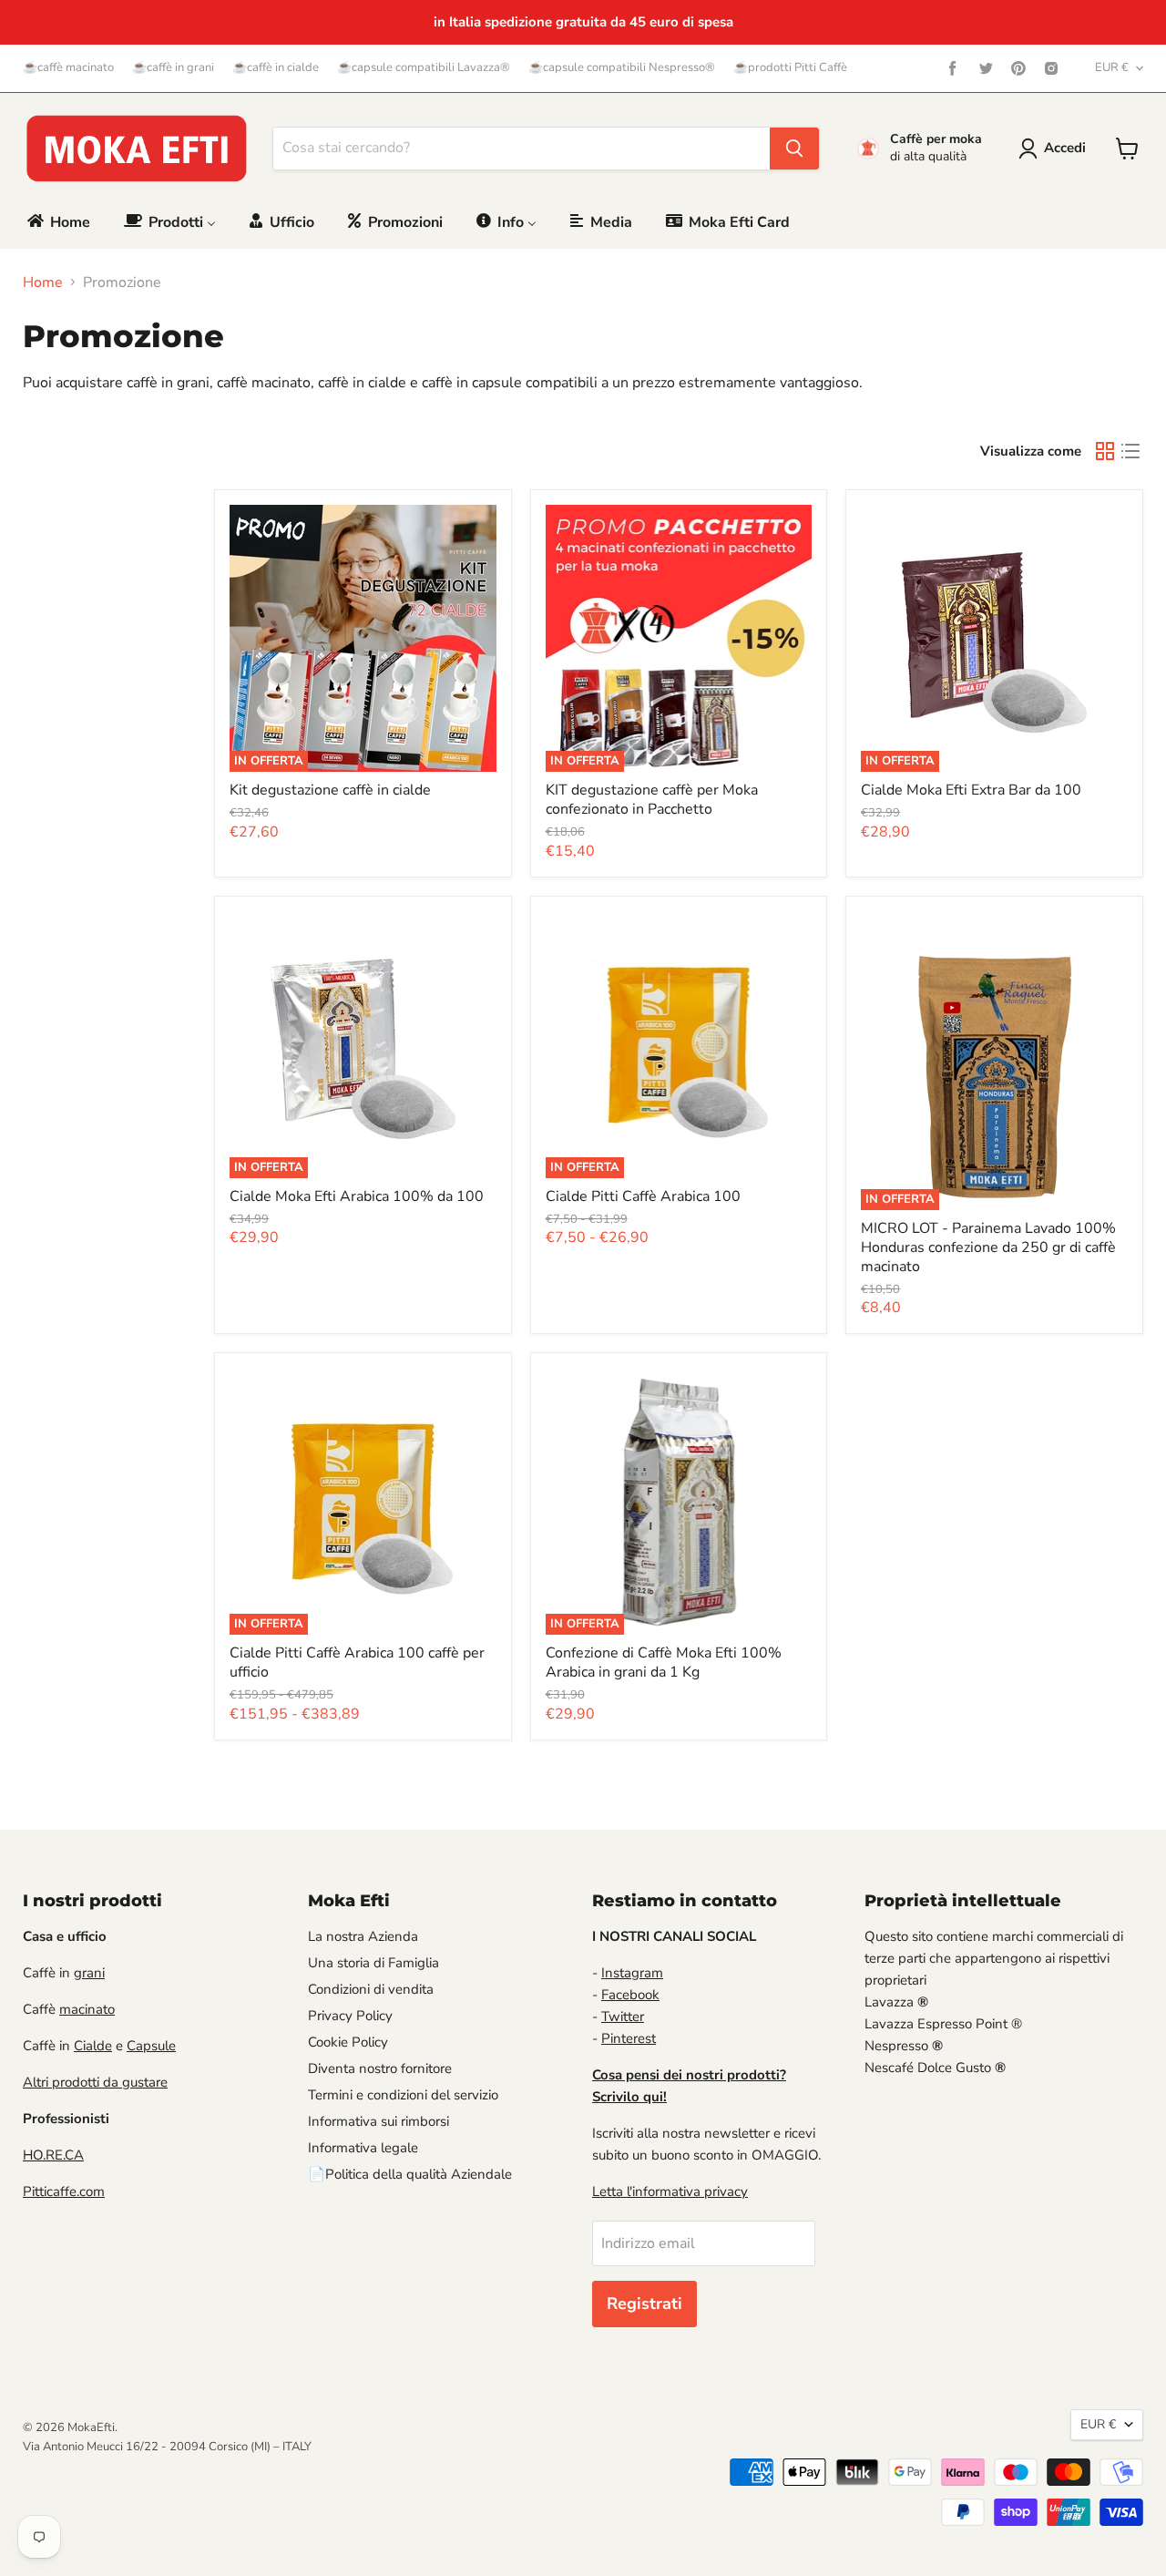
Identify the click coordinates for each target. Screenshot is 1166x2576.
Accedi (1065, 148)
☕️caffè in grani (173, 68)
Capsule (151, 2046)
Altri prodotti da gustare (95, 2082)
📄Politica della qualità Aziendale (410, 2174)
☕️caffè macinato (68, 68)
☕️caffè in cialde (276, 68)
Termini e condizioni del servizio (403, 2095)
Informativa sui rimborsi (378, 2121)
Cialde (93, 2046)
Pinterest (629, 2038)
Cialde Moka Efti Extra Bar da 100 (971, 790)
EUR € (1112, 67)
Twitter (623, 2017)
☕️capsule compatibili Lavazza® (424, 68)
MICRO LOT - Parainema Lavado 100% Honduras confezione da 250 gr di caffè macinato (988, 1247)
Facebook (630, 1995)
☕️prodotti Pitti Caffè (790, 68)
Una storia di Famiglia (373, 1963)
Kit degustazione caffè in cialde (330, 790)
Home (43, 282)
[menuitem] (57, 222)
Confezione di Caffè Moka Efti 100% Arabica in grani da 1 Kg (664, 1663)
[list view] (1130, 451)
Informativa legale (363, 2148)
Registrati (644, 2304)
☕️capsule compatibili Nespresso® (622, 68)
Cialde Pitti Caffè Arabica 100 (643, 1196)
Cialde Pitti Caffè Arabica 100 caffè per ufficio (357, 1663)
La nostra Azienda (363, 1936)
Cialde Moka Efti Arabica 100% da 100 (357, 1196)
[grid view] (1105, 451)
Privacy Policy (350, 2016)
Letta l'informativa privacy (670, 2191)
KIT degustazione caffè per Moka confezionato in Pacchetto (652, 800)
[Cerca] (794, 149)
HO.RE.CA (53, 2155)
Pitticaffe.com (64, 2191)
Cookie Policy (348, 2042)
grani (89, 1973)
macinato (87, 2009)
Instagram (632, 1973)
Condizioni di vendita (371, 1989)
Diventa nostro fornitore (380, 2068)
